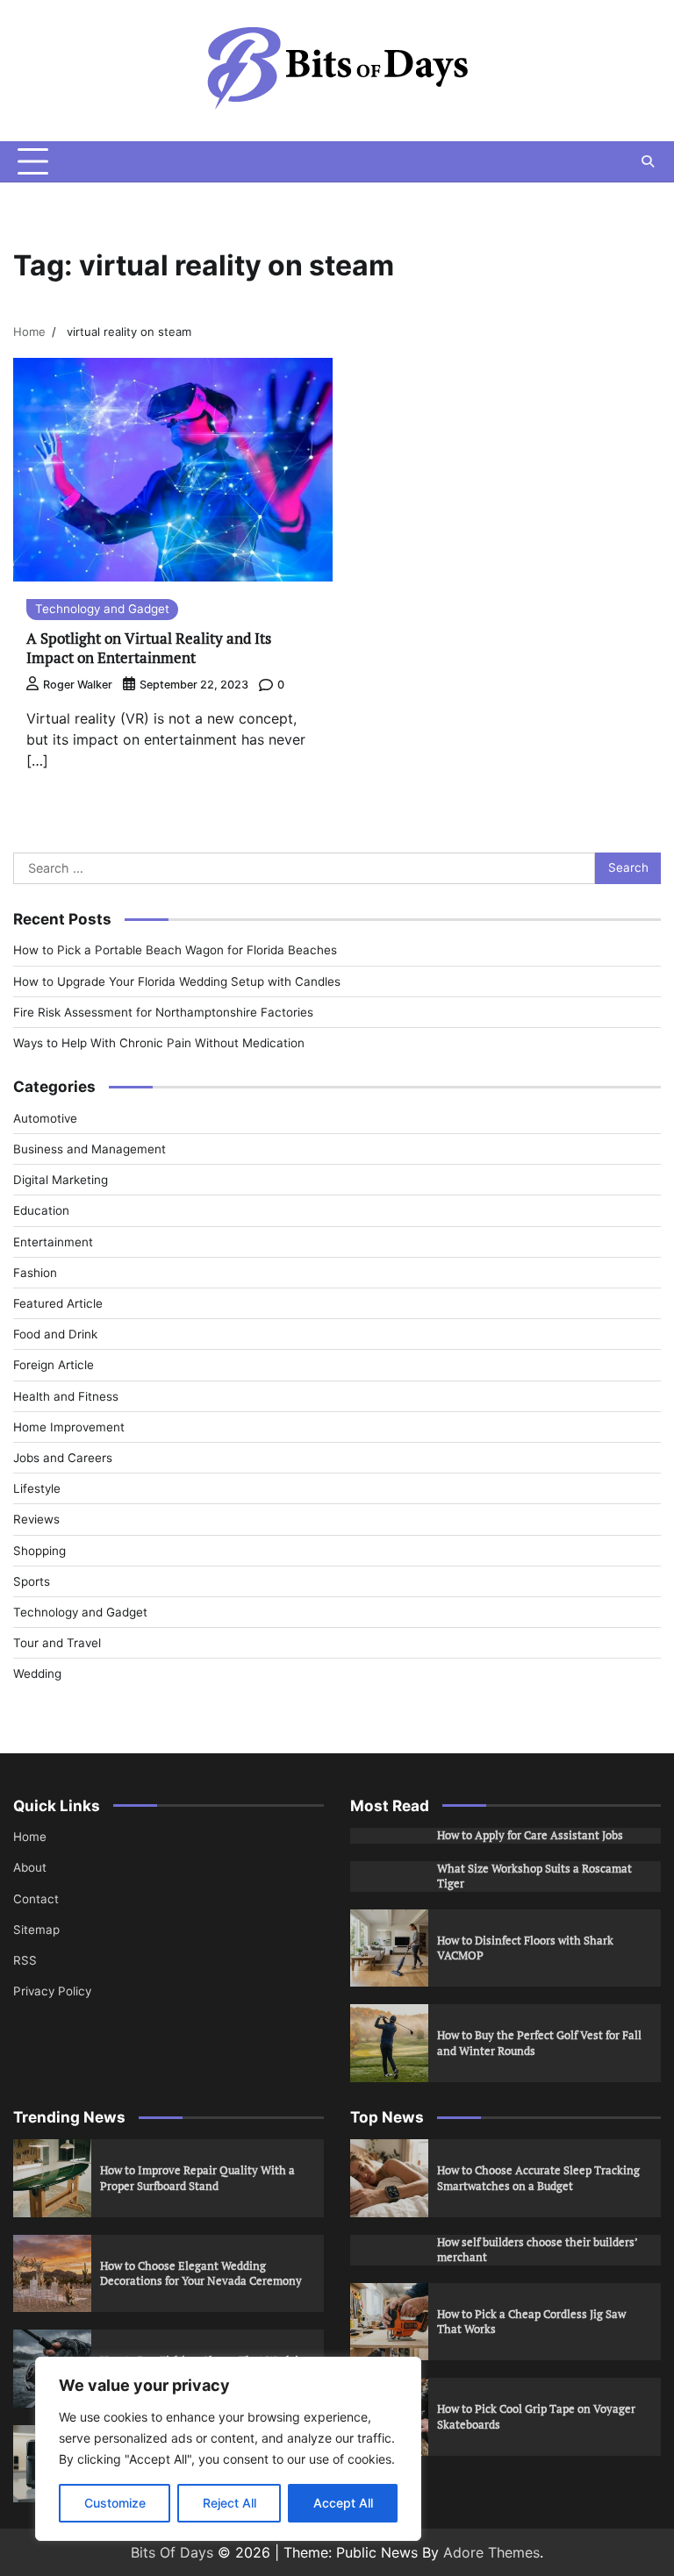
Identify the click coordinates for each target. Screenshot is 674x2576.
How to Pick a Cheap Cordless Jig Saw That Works (531, 2322)
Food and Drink (55, 1334)
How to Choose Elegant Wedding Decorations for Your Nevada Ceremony (201, 2273)
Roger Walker (78, 685)
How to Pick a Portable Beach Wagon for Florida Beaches (175, 950)
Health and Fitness (66, 1396)
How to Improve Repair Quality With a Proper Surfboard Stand (197, 2178)
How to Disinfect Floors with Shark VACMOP (525, 1948)
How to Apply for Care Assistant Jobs (530, 1835)
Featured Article (58, 1303)
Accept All (343, 2503)
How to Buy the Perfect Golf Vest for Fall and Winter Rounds (539, 2043)
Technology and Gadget (102, 609)
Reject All (229, 2503)
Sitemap (36, 1930)
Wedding (37, 1673)
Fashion (35, 1273)
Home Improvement (69, 1427)
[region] (228, 2449)
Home (30, 1837)
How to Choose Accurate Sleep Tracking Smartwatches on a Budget (538, 2178)
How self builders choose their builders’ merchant (538, 2250)
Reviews (36, 1519)
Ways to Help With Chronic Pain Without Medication (159, 1043)
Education (41, 1210)
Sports (32, 1581)
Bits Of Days (172, 2552)
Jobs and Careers (63, 1458)
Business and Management (90, 1149)
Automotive (45, 1118)
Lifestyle (37, 1488)
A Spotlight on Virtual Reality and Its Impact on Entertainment (149, 648)
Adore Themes (491, 2552)
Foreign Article (54, 1365)
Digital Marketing (61, 1180)
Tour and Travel (57, 1643)
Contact (36, 1899)
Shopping (39, 1551)
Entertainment (53, 1242)
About (30, 1867)
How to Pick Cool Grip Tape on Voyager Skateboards (536, 2416)
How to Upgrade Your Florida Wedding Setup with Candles (177, 981)
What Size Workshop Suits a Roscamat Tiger (534, 1876)
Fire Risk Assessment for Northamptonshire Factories (163, 1012)
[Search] (648, 161)
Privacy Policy (52, 1991)
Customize (115, 2503)
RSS (25, 1960)
